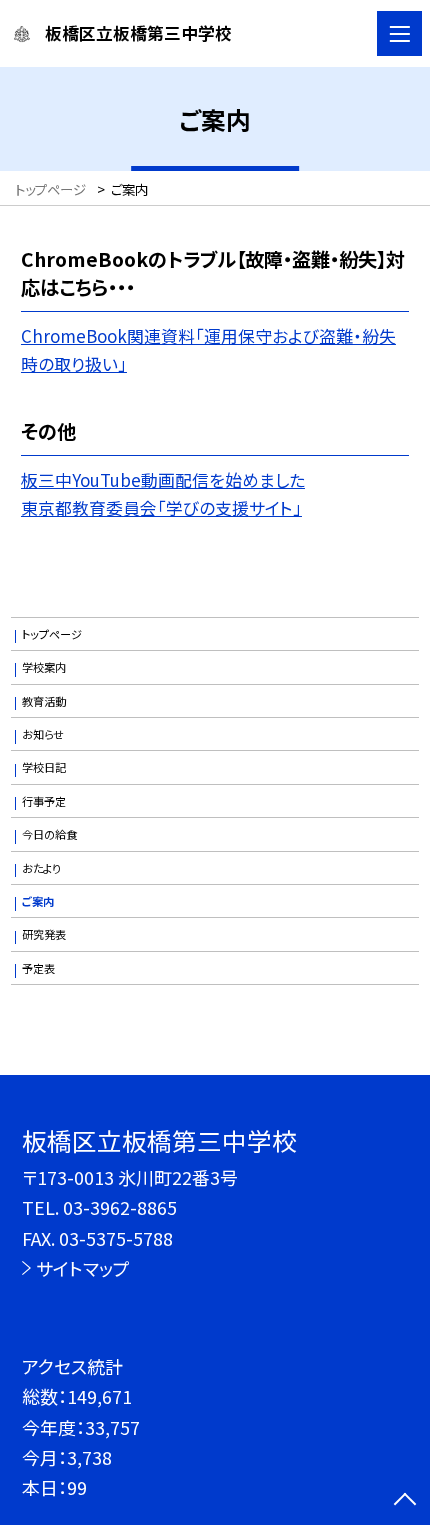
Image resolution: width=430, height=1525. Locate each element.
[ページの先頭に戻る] (405, 1501)
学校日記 (44, 767)
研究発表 (44, 934)
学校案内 (44, 667)
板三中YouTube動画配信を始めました (163, 479)
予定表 (38, 968)
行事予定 (44, 801)
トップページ (52, 634)
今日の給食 (49, 834)
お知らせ (43, 734)
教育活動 (44, 701)
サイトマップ (83, 1268)
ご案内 (38, 901)
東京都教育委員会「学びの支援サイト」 (161, 507)
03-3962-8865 (120, 1207)
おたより (41, 868)
